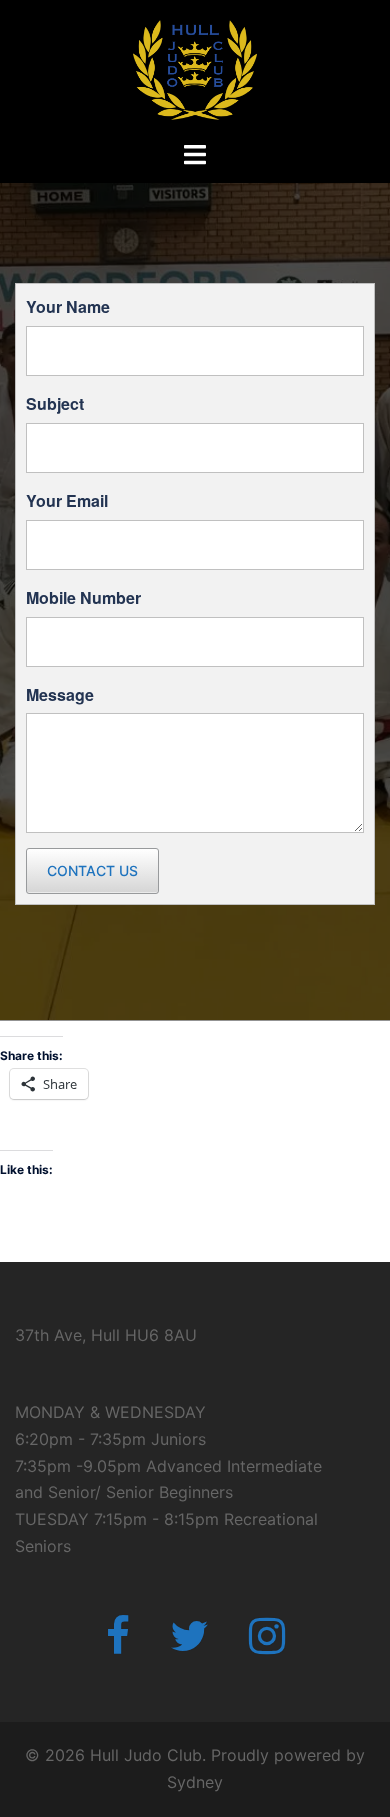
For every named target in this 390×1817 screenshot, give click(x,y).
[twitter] (189, 1645)
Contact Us (92, 870)
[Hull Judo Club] (195, 68)
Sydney (195, 1782)
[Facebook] (118, 1645)
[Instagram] (267, 1645)
